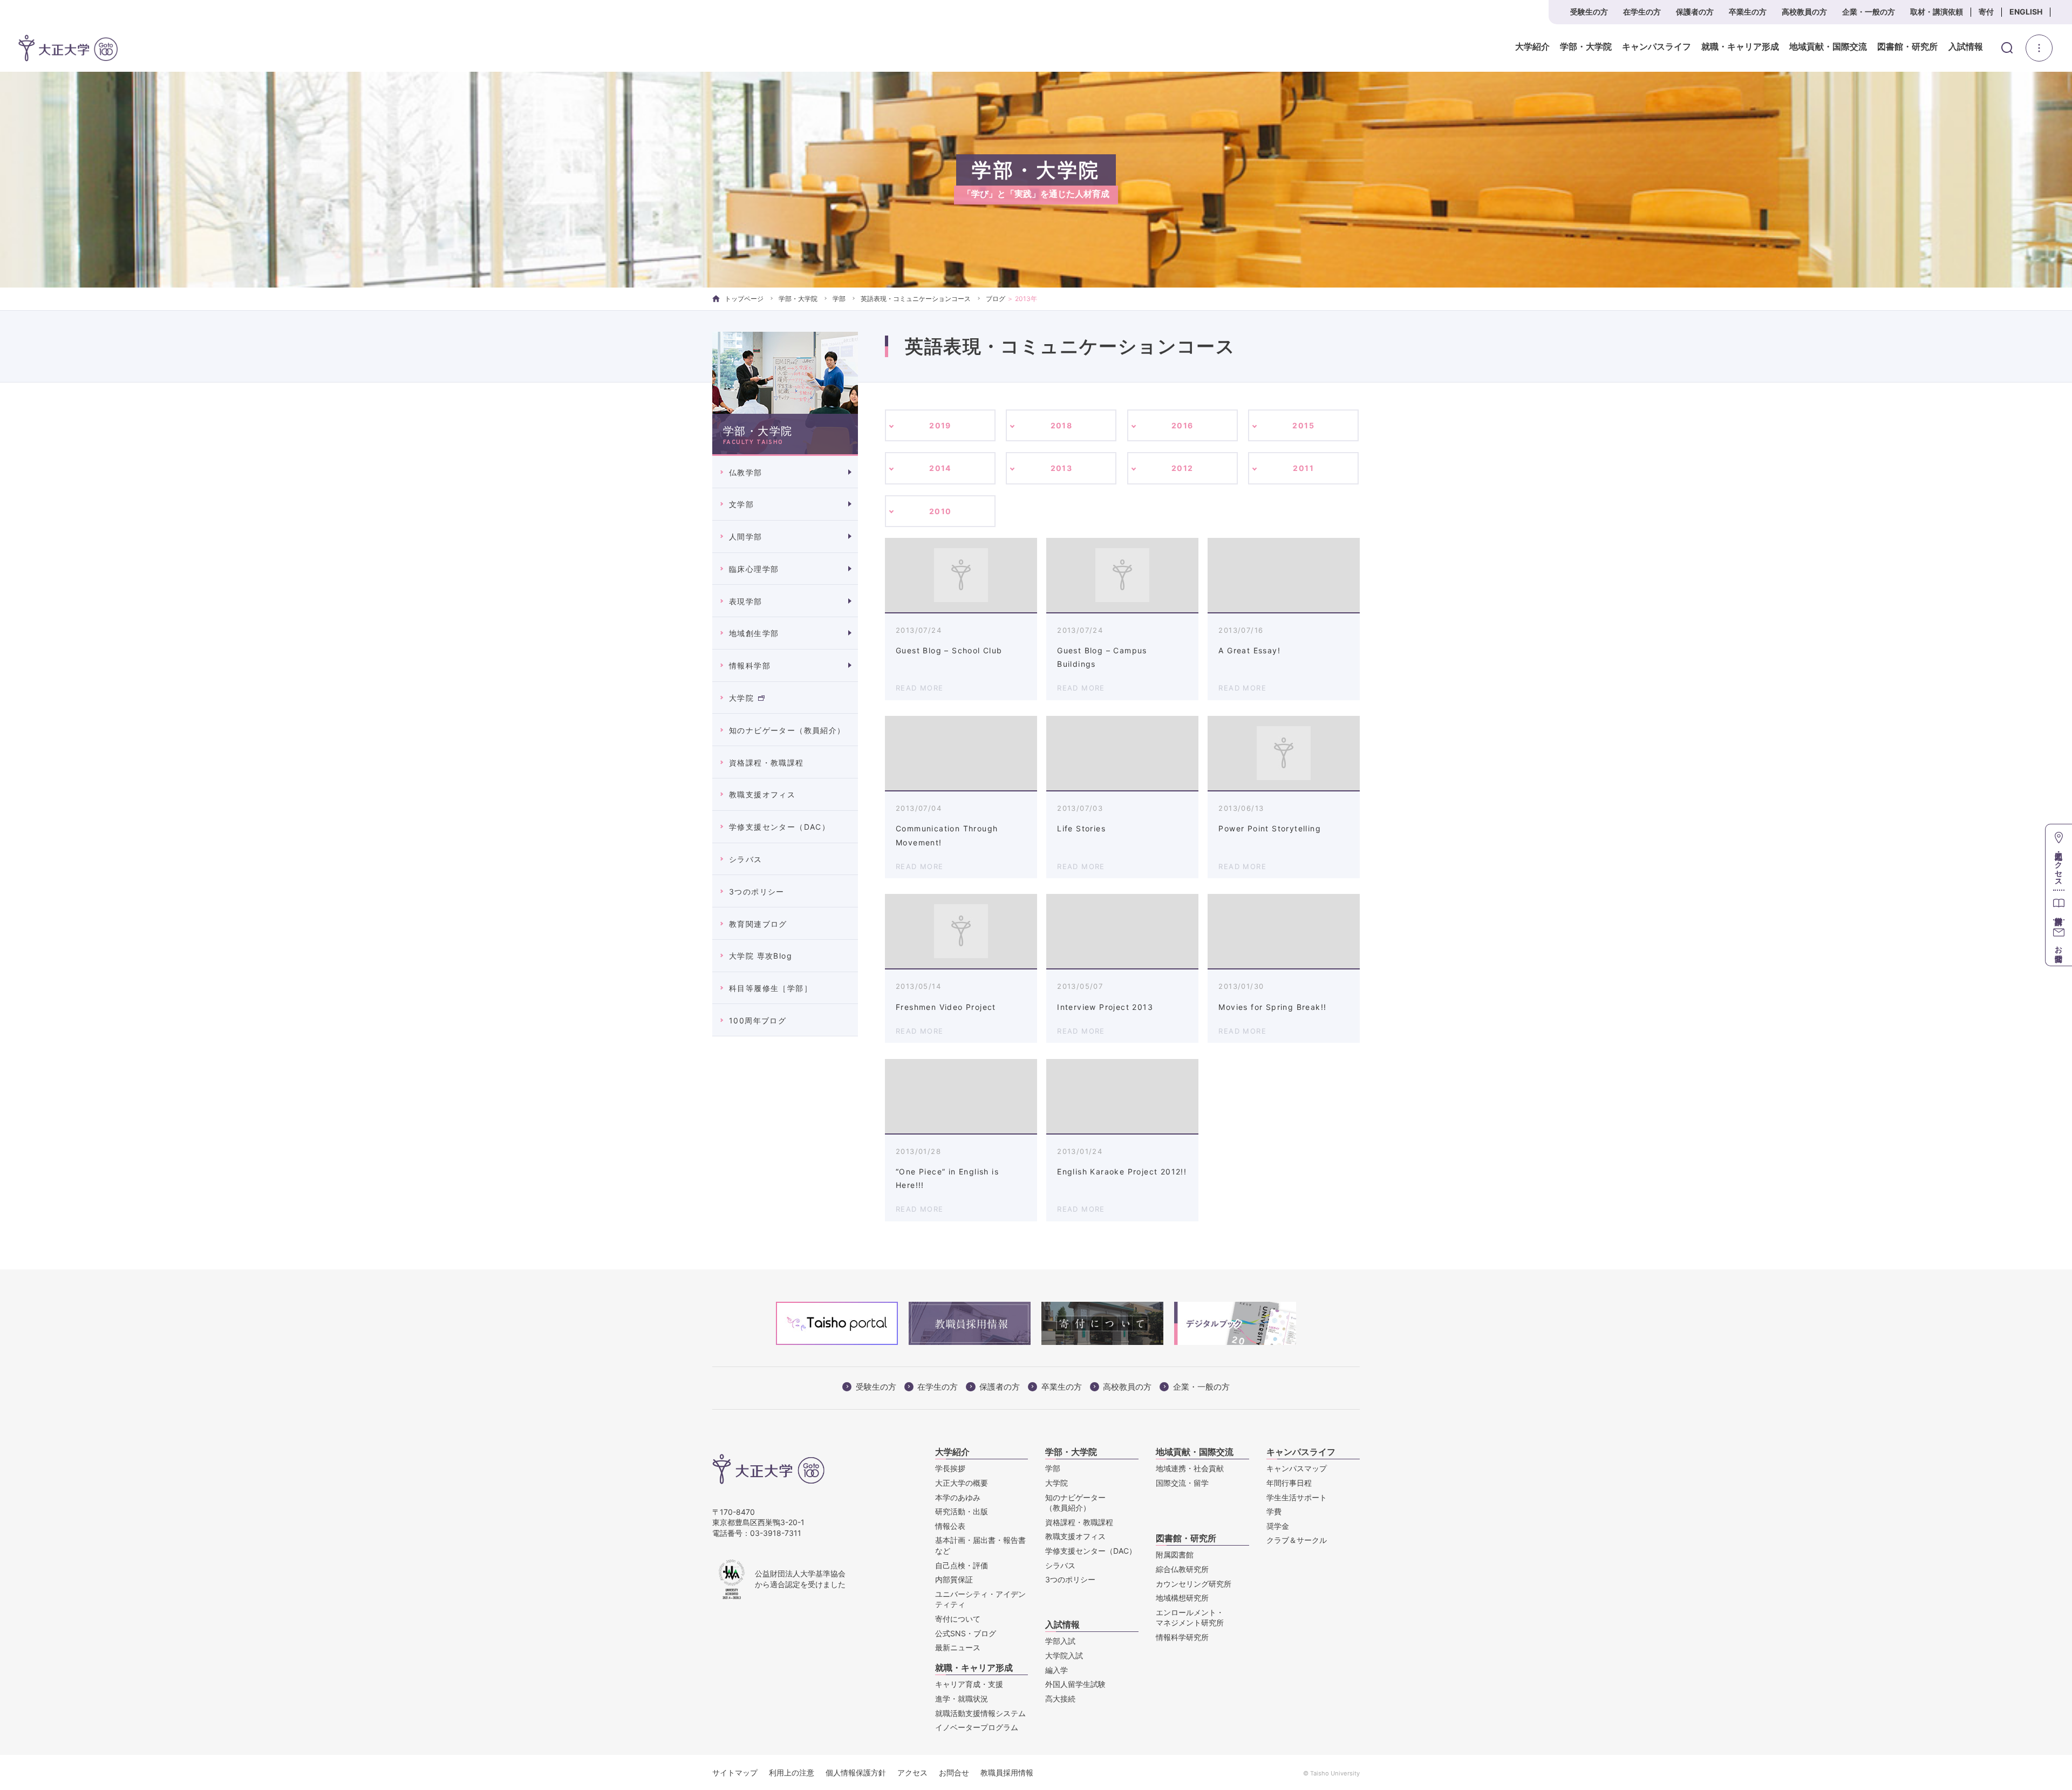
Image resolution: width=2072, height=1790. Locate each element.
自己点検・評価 (962, 1565)
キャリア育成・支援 (969, 1684)
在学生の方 (1642, 12)
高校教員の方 (1804, 12)
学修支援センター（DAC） (779, 827)
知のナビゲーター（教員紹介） (787, 730)
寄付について (958, 1619)
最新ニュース (958, 1647)
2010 (940, 511)
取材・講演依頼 (1937, 12)
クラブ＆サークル (1297, 1540)
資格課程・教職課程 (766, 763)
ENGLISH (2026, 12)
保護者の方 (1695, 12)
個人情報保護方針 (856, 1772)
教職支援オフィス (762, 794)
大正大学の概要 (962, 1483)
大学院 (741, 698)
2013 (1062, 468)
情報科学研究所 (1182, 1637)
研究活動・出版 (962, 1511)
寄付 (1986, 12)
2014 (940, 468)
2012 (1182, 468)
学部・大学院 (1586, 47)
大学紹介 (1532, 47)
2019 (940, 425)
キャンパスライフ (1657, 47)
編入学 (1057, 1670)
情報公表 (950, 1526)
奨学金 (1278, 1526)
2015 (1303, 425)
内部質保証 (954, 1579)
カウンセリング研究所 (1194, 1584)
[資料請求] (2059, 904)
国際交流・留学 (1182, 1483)
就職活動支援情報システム (980, 1713)
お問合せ (954, 1772)
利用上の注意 (792, 1772)
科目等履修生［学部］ (771, 988)
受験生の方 (1589, 12)
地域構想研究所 (1182, 1598)
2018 (1062, 425)
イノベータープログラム (977, 1727)
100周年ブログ (758, 1020)
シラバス (746, 859)
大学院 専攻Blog (761, 956)
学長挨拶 (950, 1468)
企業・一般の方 (1869, 12)
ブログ (996, 299)
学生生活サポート (1297, 1497)
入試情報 (1966, 47)
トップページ (744, 299)
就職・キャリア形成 (1740, 47)
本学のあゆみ (958, 1497)
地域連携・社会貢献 (1190, 1468)
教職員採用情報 (1007, 1772)
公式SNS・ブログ (966, 1633)
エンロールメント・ (1190, 1618)
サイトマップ (735, 1772)
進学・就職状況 (962, 1699)
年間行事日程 (1289, 1483)
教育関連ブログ (758, 924)
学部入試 (1060, 1641)
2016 (1182, 425)
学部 (839, 299)
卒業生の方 (1748, 12)
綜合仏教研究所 (1182, 1569)
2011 (1303, 468)
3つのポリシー (757, 891)
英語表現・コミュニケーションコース (916, 299)
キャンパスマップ (1297, 1468)
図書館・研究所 (1907, 47)
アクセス (912, 1772)
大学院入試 (1064, 1655)
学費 (1274, 1511)
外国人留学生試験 (1075, 1684)
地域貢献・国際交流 (1828, 47)
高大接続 (1060, 1699)
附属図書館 (1175, 1555)
